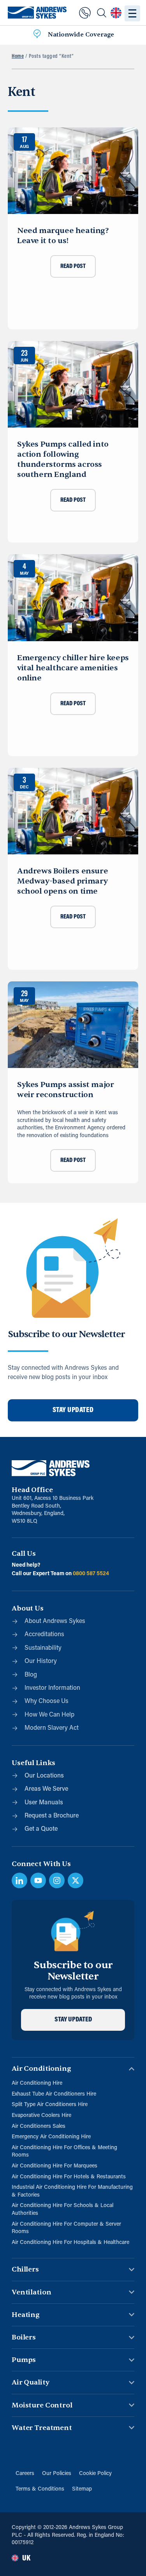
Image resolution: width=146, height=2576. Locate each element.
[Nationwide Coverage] (37, 35)
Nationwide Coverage (81, 35)
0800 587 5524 (91, 1574)
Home (18, 57)
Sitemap (82, 2489)
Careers (25, 2474)
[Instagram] (57, 1880)
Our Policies (57, 2474)
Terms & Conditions (40, 2489)
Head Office (32, 1490)
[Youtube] (38, 1880)
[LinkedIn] (19, 1880)
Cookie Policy (95, 2474)
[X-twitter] (76, 1880)
